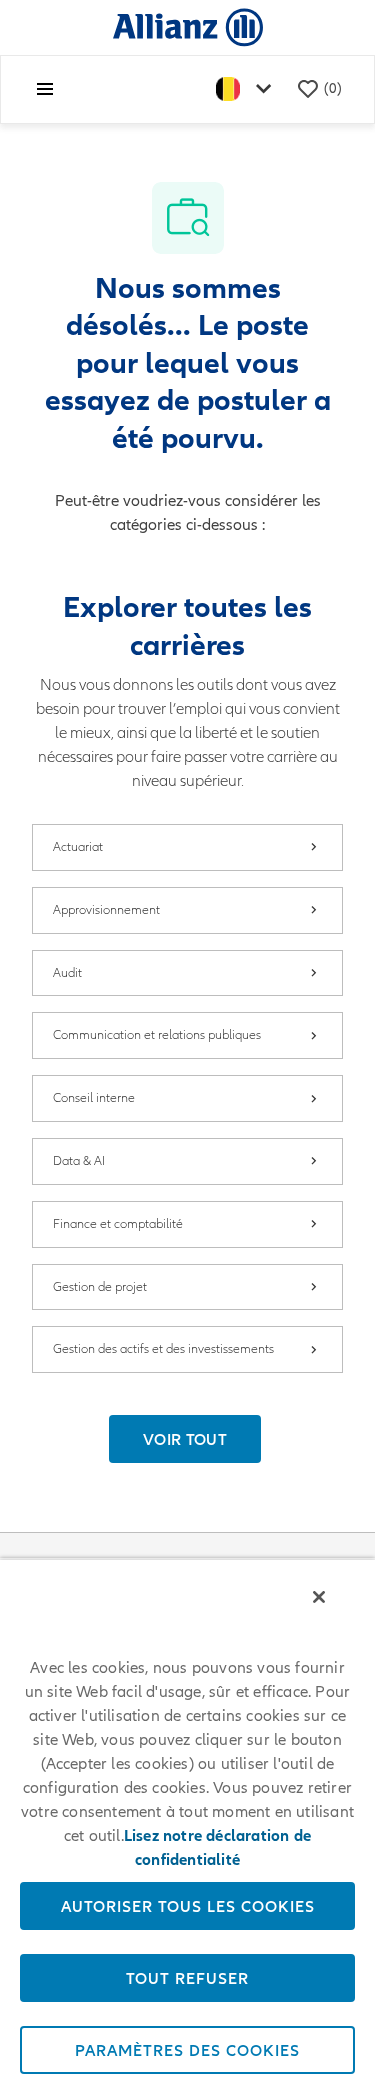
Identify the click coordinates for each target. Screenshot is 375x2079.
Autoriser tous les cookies (188, 1906)
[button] (185, 1439)
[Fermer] (319, 1597)
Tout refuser (187, 1978)
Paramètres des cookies (187, 2050)
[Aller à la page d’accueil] (188, 26)
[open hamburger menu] (45, 89)
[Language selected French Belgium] (248, 89)
